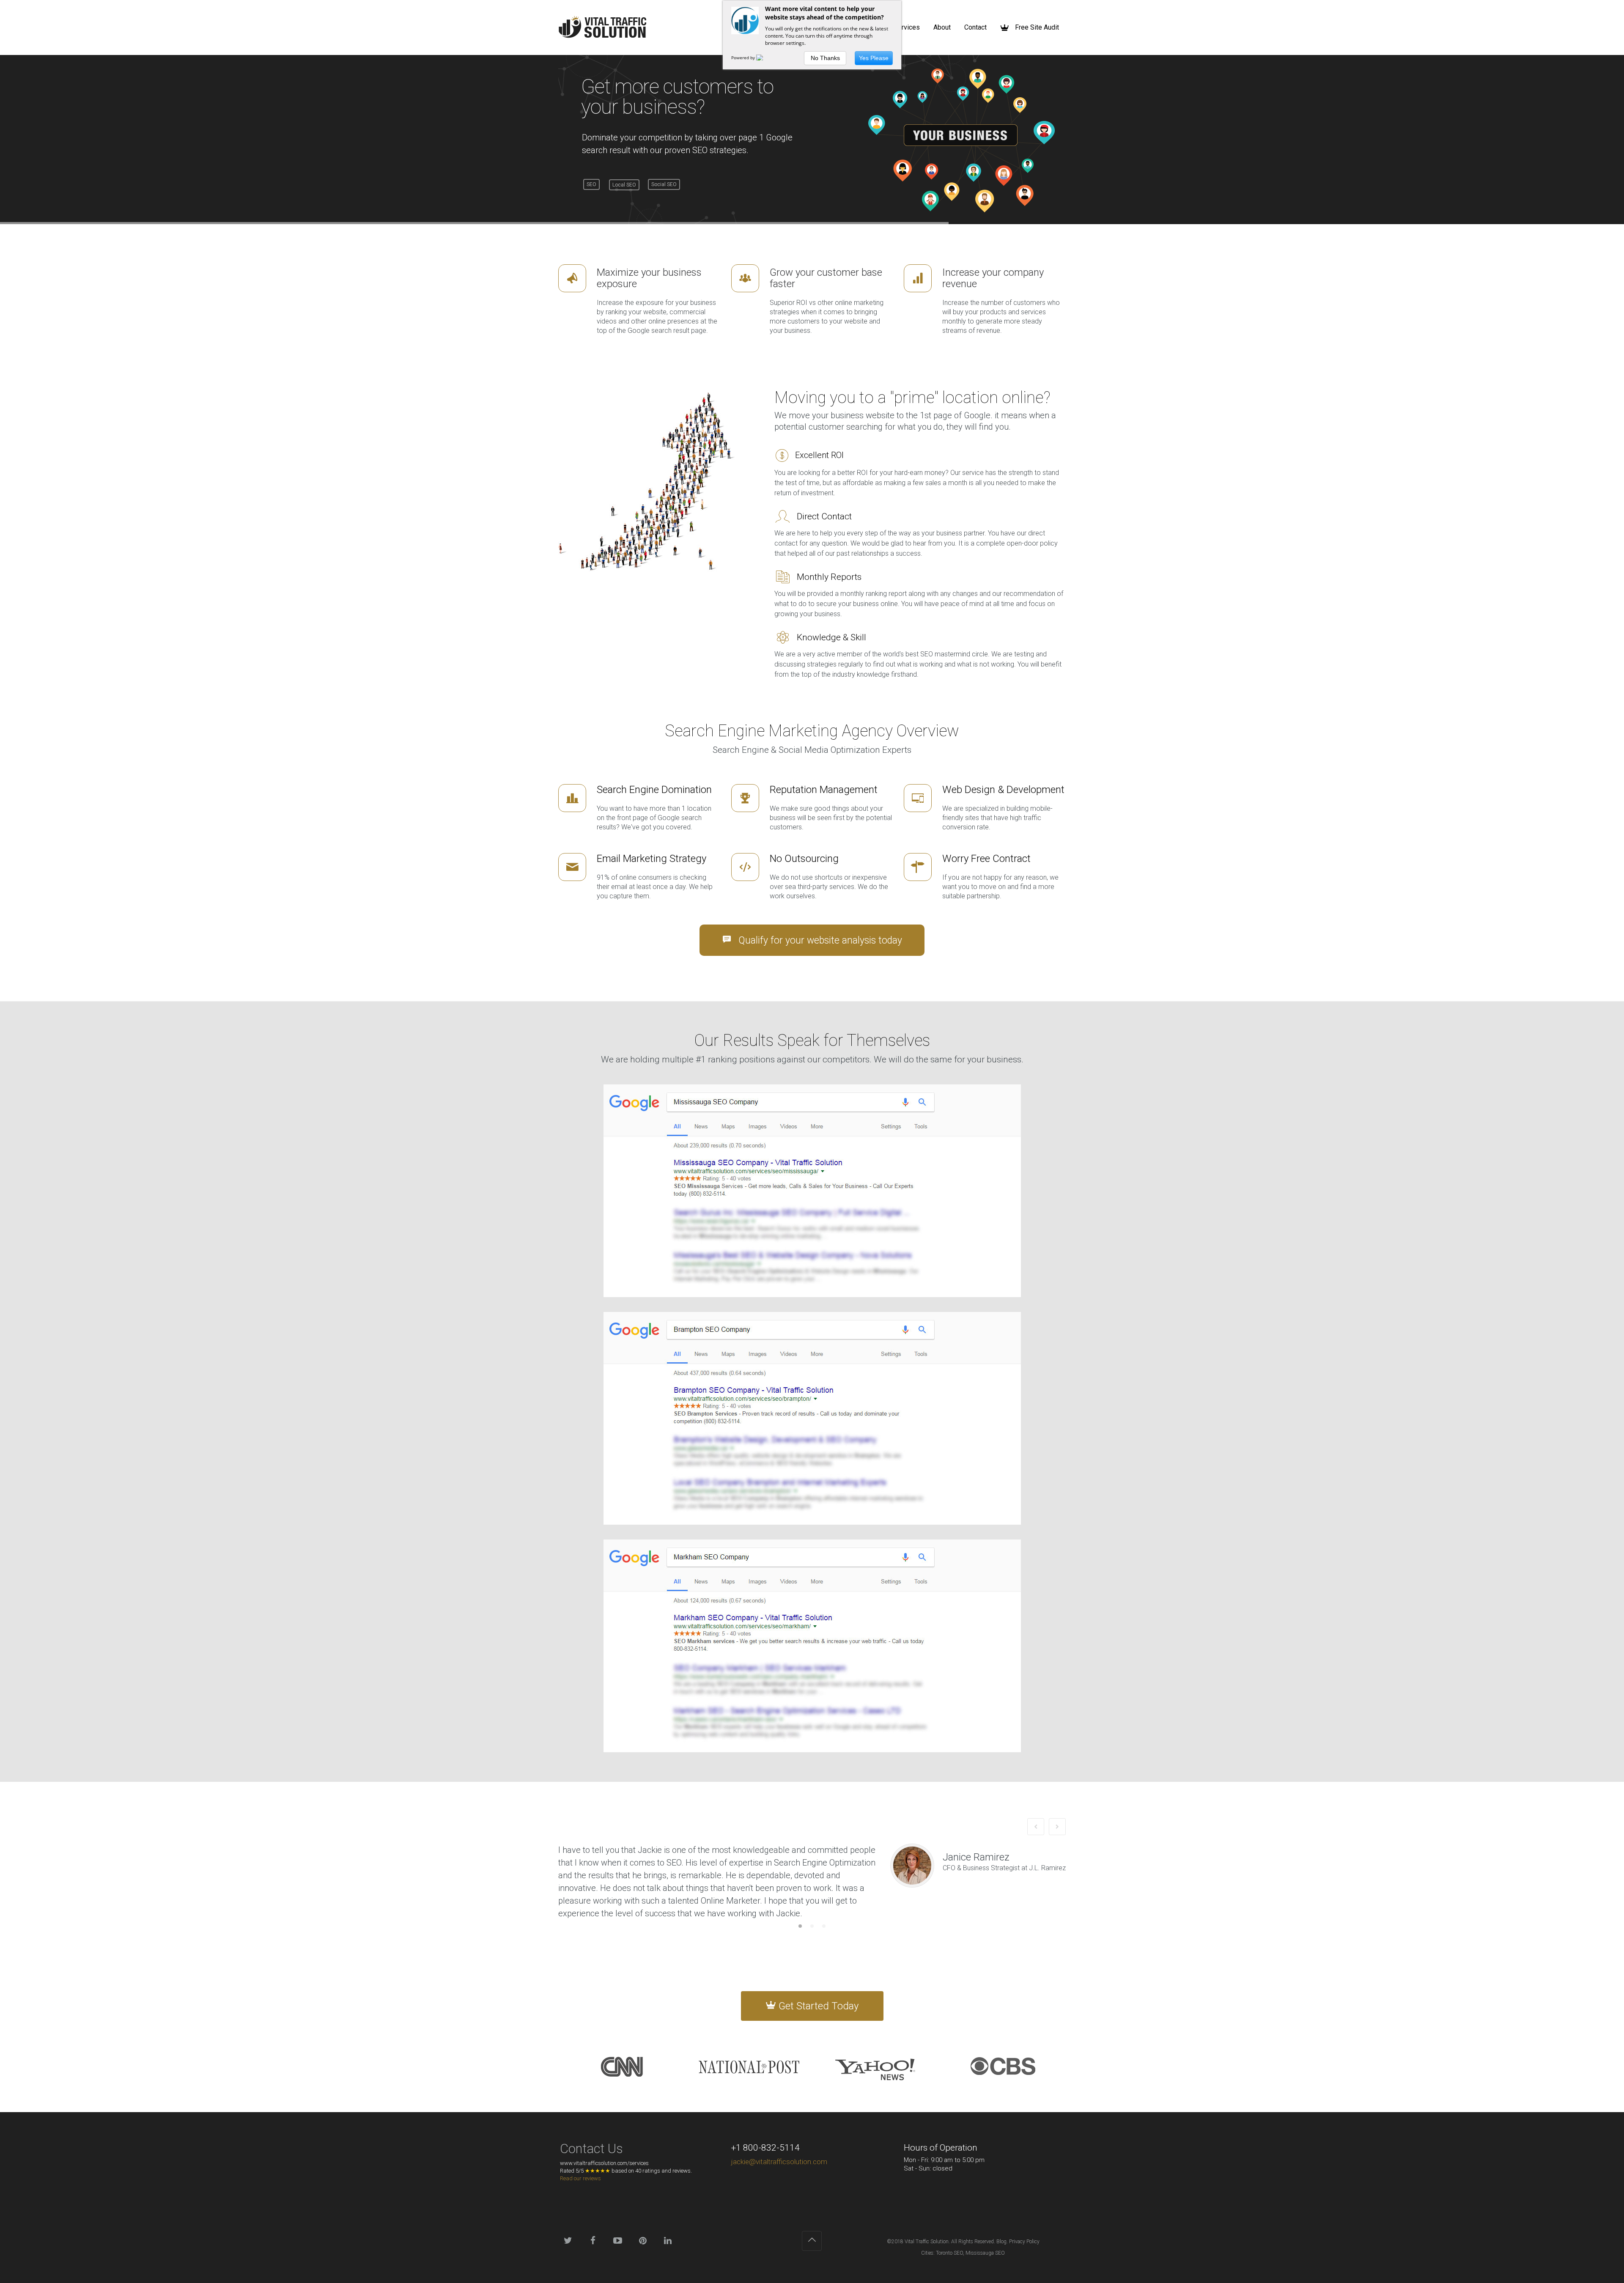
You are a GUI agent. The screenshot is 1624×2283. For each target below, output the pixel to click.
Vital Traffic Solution (927, 2242)
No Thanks (825, 58)
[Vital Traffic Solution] (602, 27)
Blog (1001, 2242)
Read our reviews (580, 2178)
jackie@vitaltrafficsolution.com (779, 2162)
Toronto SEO (949, 2253)
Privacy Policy (1024, 2242)
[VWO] (765, 58)
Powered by (744, 58)
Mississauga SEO (985, 2253)
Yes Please (874, 58)
